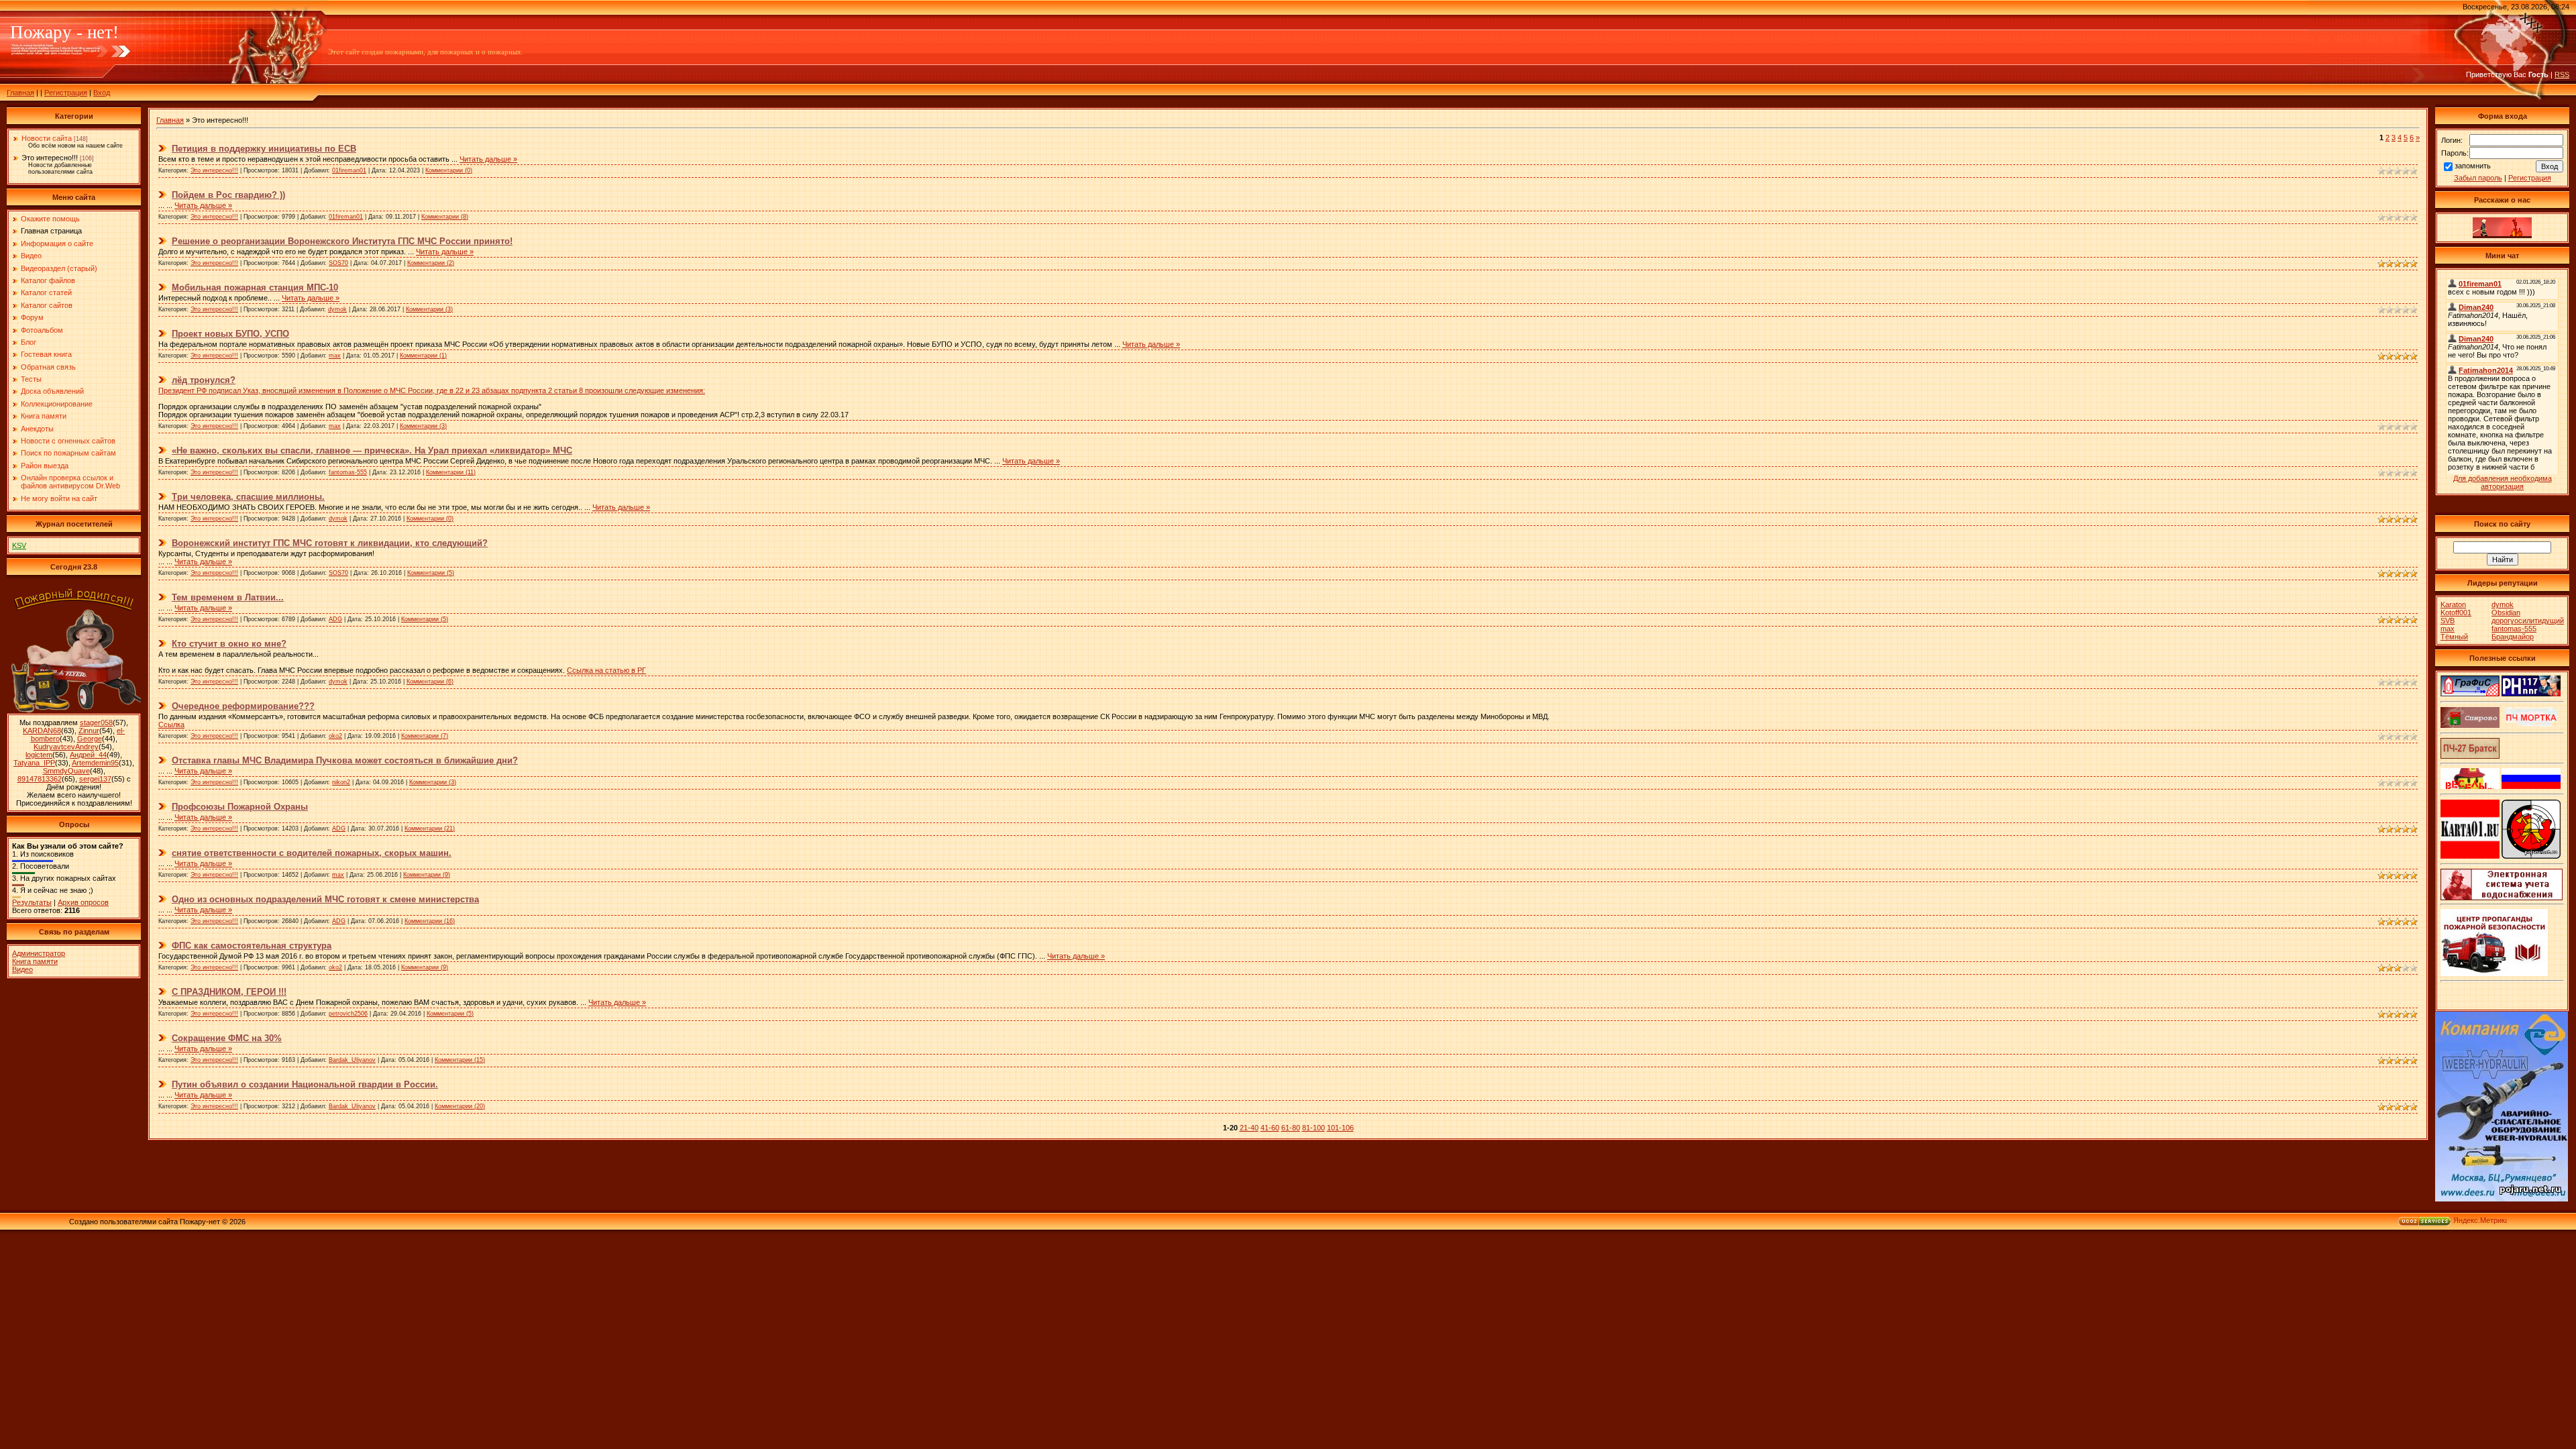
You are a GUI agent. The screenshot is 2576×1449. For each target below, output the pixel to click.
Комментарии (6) (430, 682)
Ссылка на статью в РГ (606, 670)
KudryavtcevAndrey (66, 747)
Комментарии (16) (430, 921)
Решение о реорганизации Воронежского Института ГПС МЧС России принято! (342, 241)
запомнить (2473, 166)
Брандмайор (2513, 637)
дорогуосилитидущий (2528, 621)
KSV (19, 545)
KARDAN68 (42, 731)
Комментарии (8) (445, 217)
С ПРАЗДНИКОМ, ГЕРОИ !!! (229, 992)
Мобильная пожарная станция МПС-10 (255, 287)
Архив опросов (83, 902)
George (90, 739)
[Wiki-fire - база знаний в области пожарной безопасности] (2531, 856)
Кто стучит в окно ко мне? (229, 644)
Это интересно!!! (50, 158)
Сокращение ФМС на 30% (227, 1038)
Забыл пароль (2478, 178)
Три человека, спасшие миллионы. (248, 497)
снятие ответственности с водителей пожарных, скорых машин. (312, 853)
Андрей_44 (88, 755)
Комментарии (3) (429, 309)
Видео (22, 969)
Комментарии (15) (460, 1060)
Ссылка (171, 724)
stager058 (96, 722)
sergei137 (95, 779)
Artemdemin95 (95, 763)
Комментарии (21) (430, 828)
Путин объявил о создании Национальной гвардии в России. (305, 1084)
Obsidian (2506, 612)
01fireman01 (349, 170)
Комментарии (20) (460, 1106)
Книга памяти (35, 961)
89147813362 (40, 779)
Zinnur (89, 731)
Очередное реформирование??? (243, 706)
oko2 (335, 736)
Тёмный (2454, 637)
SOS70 (338, 263)
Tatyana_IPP (34, 763)
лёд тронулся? (204, 380)
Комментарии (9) (427, 875)
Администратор (39, 953)
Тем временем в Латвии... (228, 597)
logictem (39, 755)
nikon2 (341, 782)
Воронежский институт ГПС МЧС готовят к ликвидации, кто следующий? (330, 543)
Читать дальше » (488, 159)
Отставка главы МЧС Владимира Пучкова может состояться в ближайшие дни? (345, 760)
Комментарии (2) (431, 263)
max (335, 356)
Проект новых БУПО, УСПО (230, 334)
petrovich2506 (348, 1014)
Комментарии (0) (449, 170)
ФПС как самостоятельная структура (252, 946)
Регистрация (66, 93)
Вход (102, 93)
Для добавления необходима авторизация (2503, 482)
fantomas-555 (348, 472)
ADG (335, 619)
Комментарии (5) (431, 573)
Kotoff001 (2456, 612)
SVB (2448, 621)
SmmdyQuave (66, 771)
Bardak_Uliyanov (352, 1060)
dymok (337, 309)
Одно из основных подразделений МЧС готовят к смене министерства (325, 899)
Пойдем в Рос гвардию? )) (228, 195)
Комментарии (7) (425, 736)
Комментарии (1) (423, 356)
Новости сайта (47, 138)
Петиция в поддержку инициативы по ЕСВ (264, 149)
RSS (2562, 74)
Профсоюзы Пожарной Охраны (240, 807)
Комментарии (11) (451, 472)
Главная (20, 93)
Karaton (2453, 604)
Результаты (32, 902)
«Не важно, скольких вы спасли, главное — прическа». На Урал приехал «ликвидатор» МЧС (372, 450)
